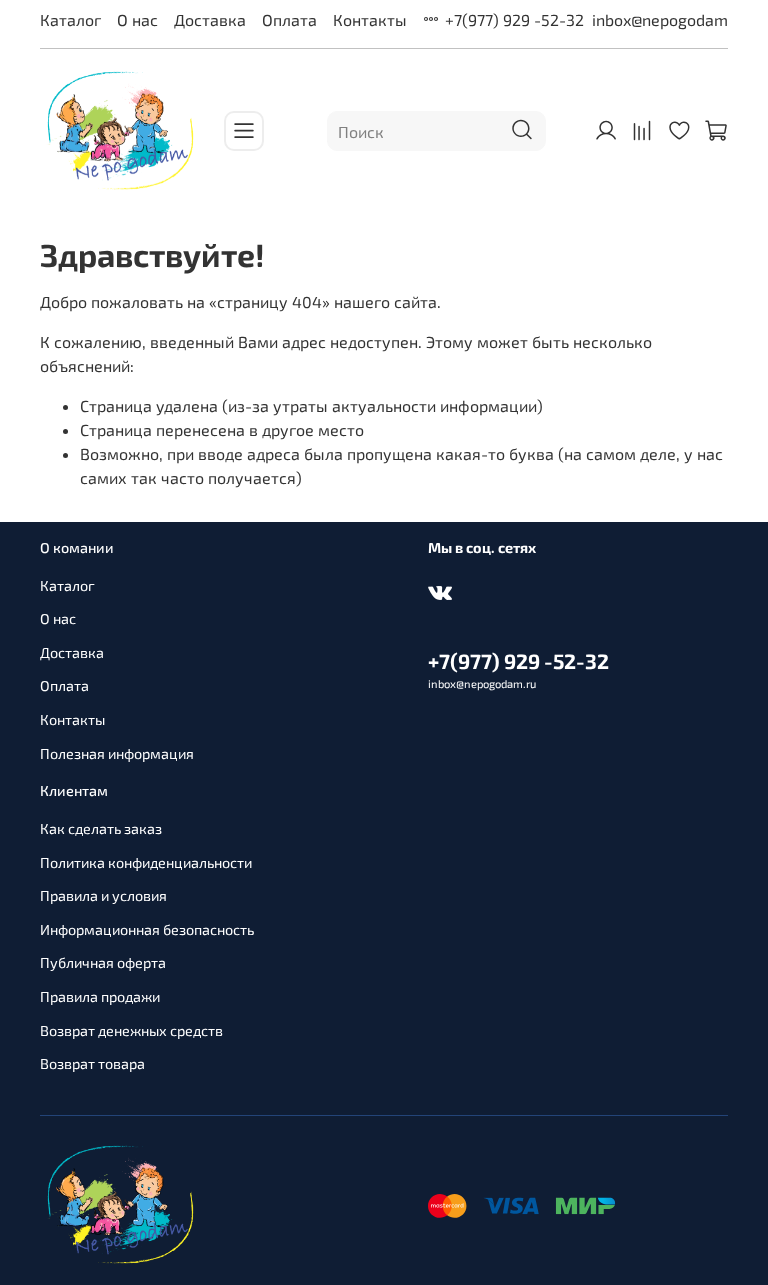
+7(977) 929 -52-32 (514, 19)
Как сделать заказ (101, 828)
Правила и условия (103, 895)
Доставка (210, 19)
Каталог (70, 19)
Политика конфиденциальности (146, 862)
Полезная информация (117, 753)
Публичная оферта (103, 962)
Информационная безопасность (147, 929)
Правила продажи (100, 996)
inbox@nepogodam (660, 19)
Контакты (370, 19)
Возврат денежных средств (131, 1030)
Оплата (289, 19)
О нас (137, 19)
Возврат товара (92, 1063)
